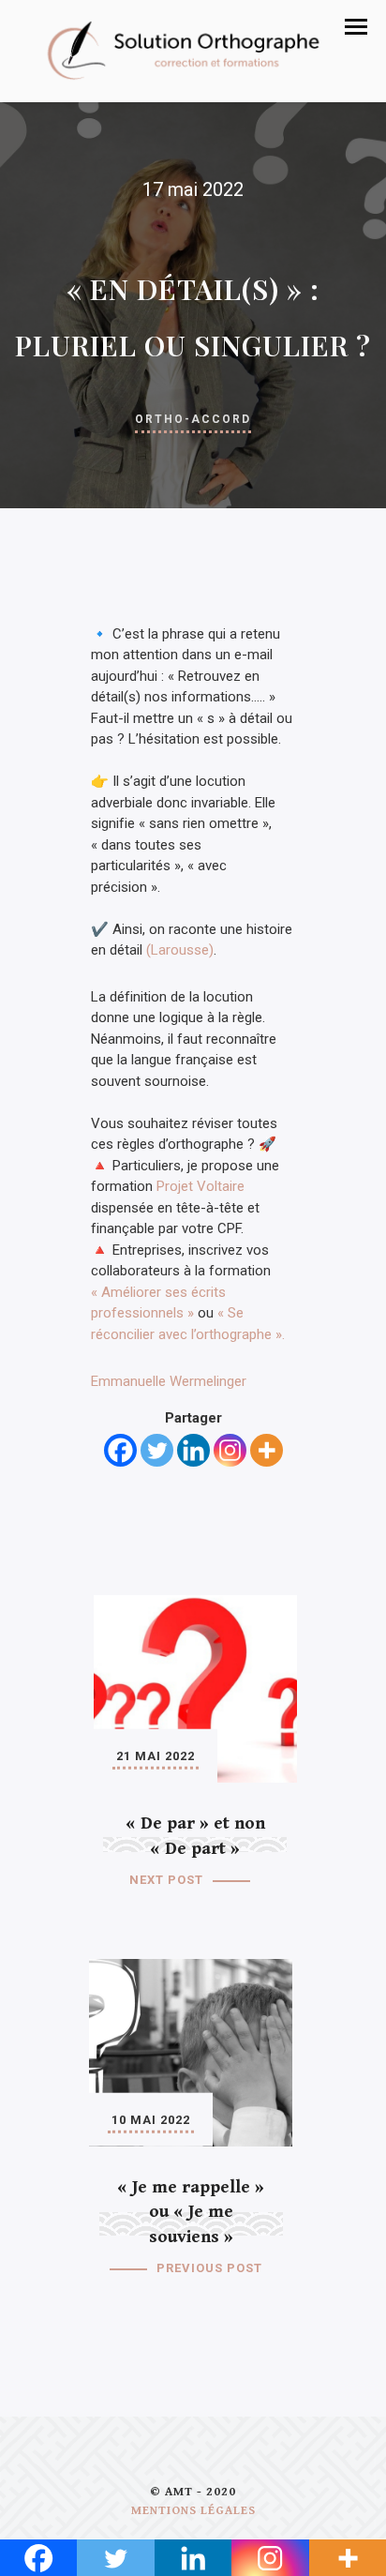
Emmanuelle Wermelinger (169, 1381)
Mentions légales (193, 2511)
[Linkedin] (193, 1450)
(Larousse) (180, 950)
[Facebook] (120, 1450)
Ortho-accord (193, 419)
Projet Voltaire (200, 1186)
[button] (356, 27)
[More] (267, 1450)
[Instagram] (230, 1450)
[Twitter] (157, 1450)
